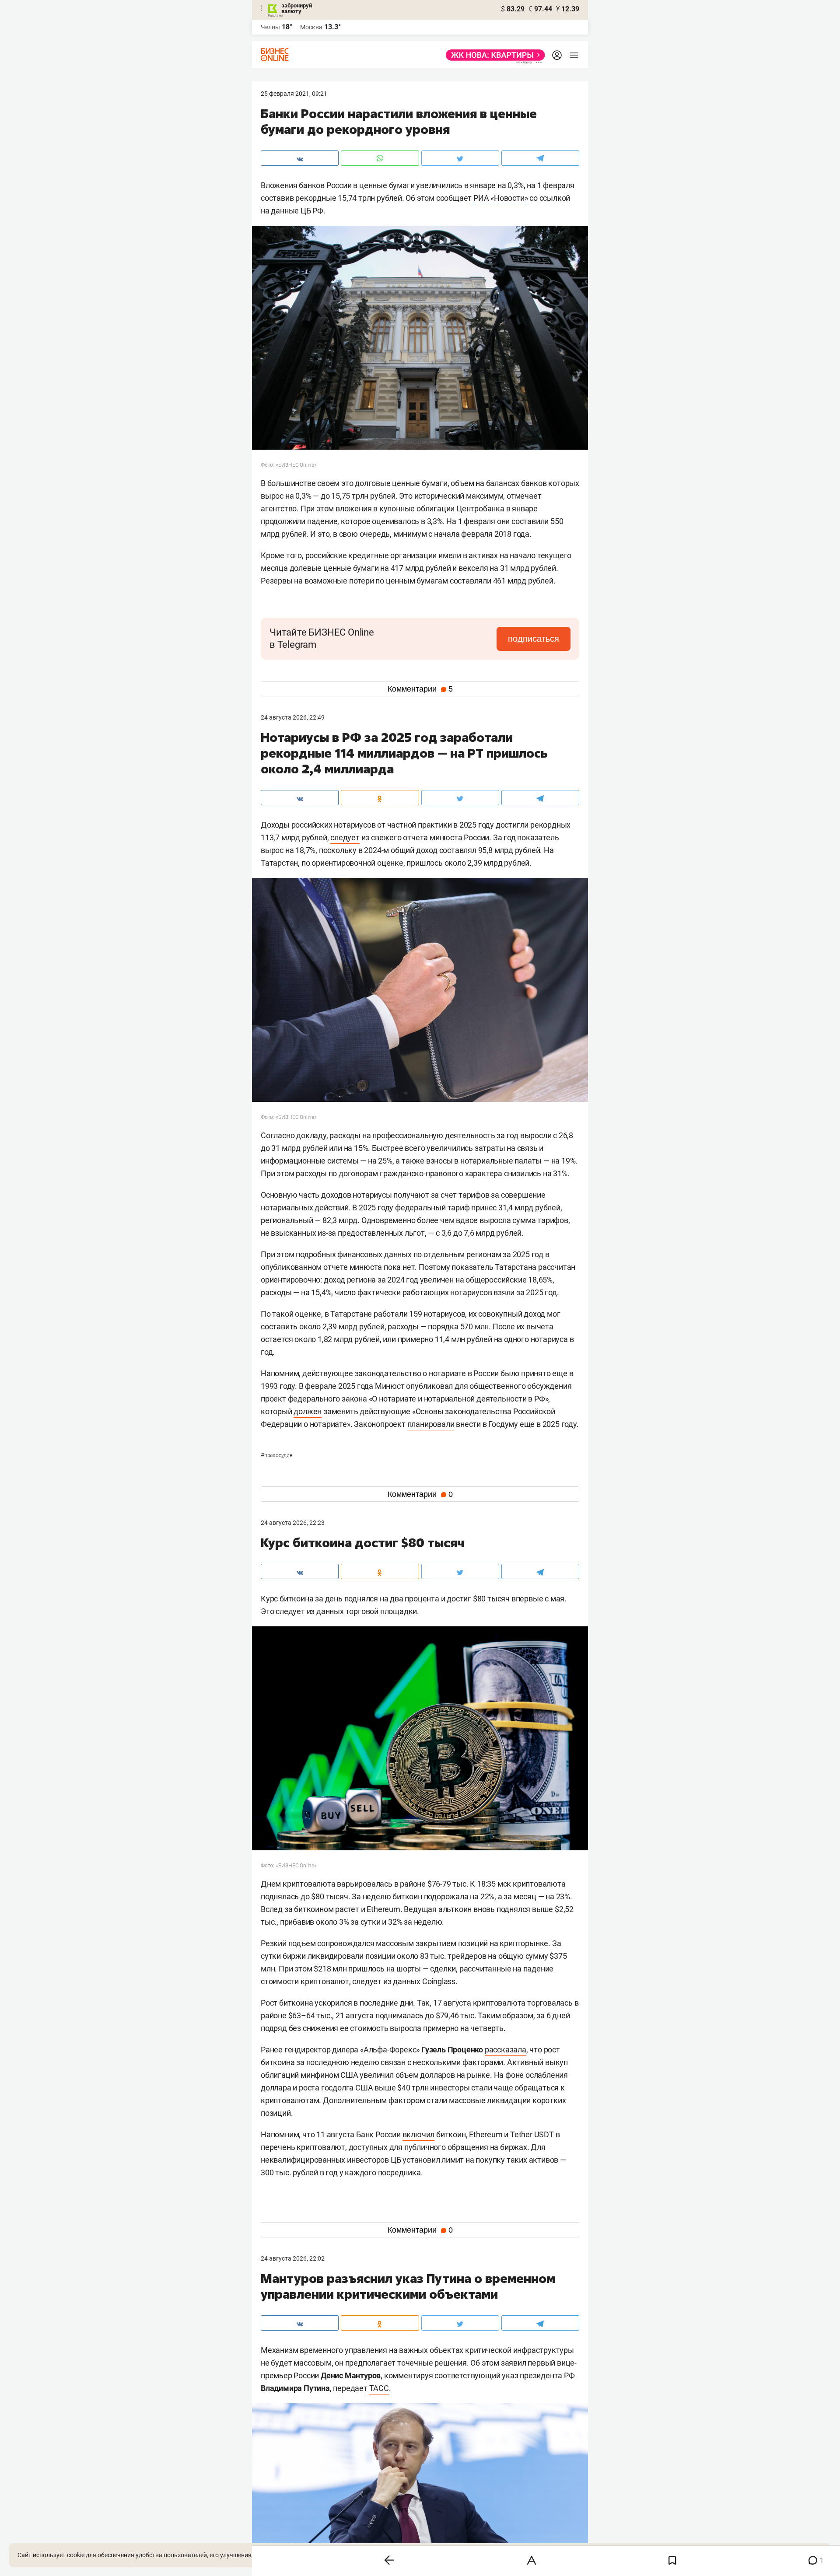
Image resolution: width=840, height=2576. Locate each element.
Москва (311, 27)
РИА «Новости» (500, 198)
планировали (431, 1424)
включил (419, 2134)
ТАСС (379, 2388)
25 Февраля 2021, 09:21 (294, 94)
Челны (270, 27)
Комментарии (420, 689)
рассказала (506, 2050)
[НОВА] (493, 55)
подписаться (534, 639)
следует (345, 837)
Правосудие (276, 1455)
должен (308, 1411)
